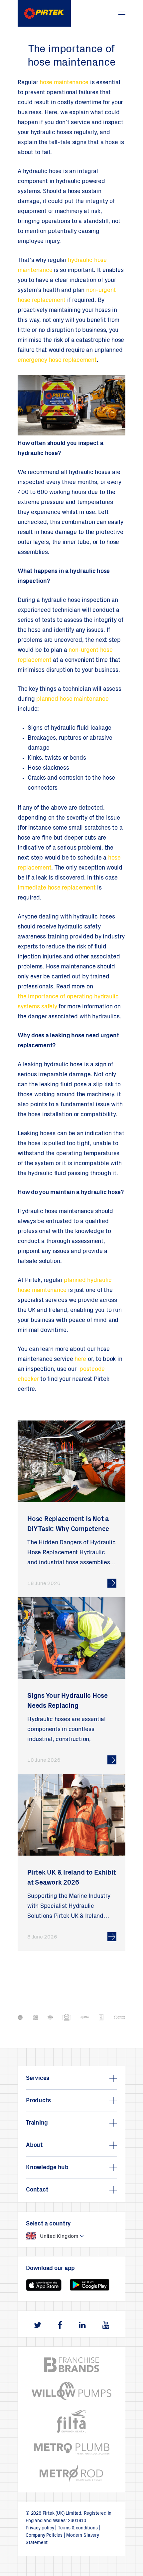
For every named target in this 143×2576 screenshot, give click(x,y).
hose (46, 83)
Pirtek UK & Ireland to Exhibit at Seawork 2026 (72, 1878)
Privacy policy (40, 2528)
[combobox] (71, 2236)
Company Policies (44, 2536)
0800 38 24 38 (103, 10)
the (22, 997)
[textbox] (48, 2236)
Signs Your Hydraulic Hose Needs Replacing (68, 1701)
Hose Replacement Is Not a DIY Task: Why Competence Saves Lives (68, 1530)
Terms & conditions (78, 2528)
